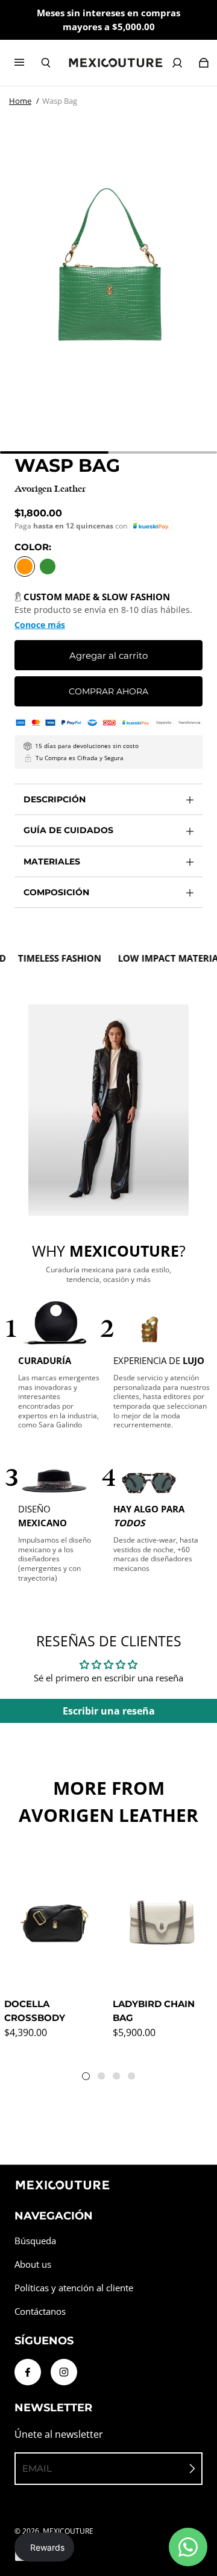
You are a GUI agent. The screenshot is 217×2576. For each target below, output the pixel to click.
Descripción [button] (55, 799)
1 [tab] (89, 2079)
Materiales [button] (52, 861)
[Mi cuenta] (177, 63)
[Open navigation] (28, 63)
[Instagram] (64, 2372)
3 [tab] (119, 2078)
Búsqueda (35, 2241)
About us (33, 2264)
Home (20, 101)
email (37, 2468)
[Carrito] (204, 63)
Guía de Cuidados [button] (68, 830)
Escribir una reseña (109, 1711)
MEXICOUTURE (68, 2531)
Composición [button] (56, 892)
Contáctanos (40, 2311)
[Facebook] (28, 2372)
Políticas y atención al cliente (74, 2288)
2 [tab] (104, 2078)
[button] (151, 526)
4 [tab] (134, 2078)
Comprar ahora (108, 691)
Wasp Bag (60, 101)
